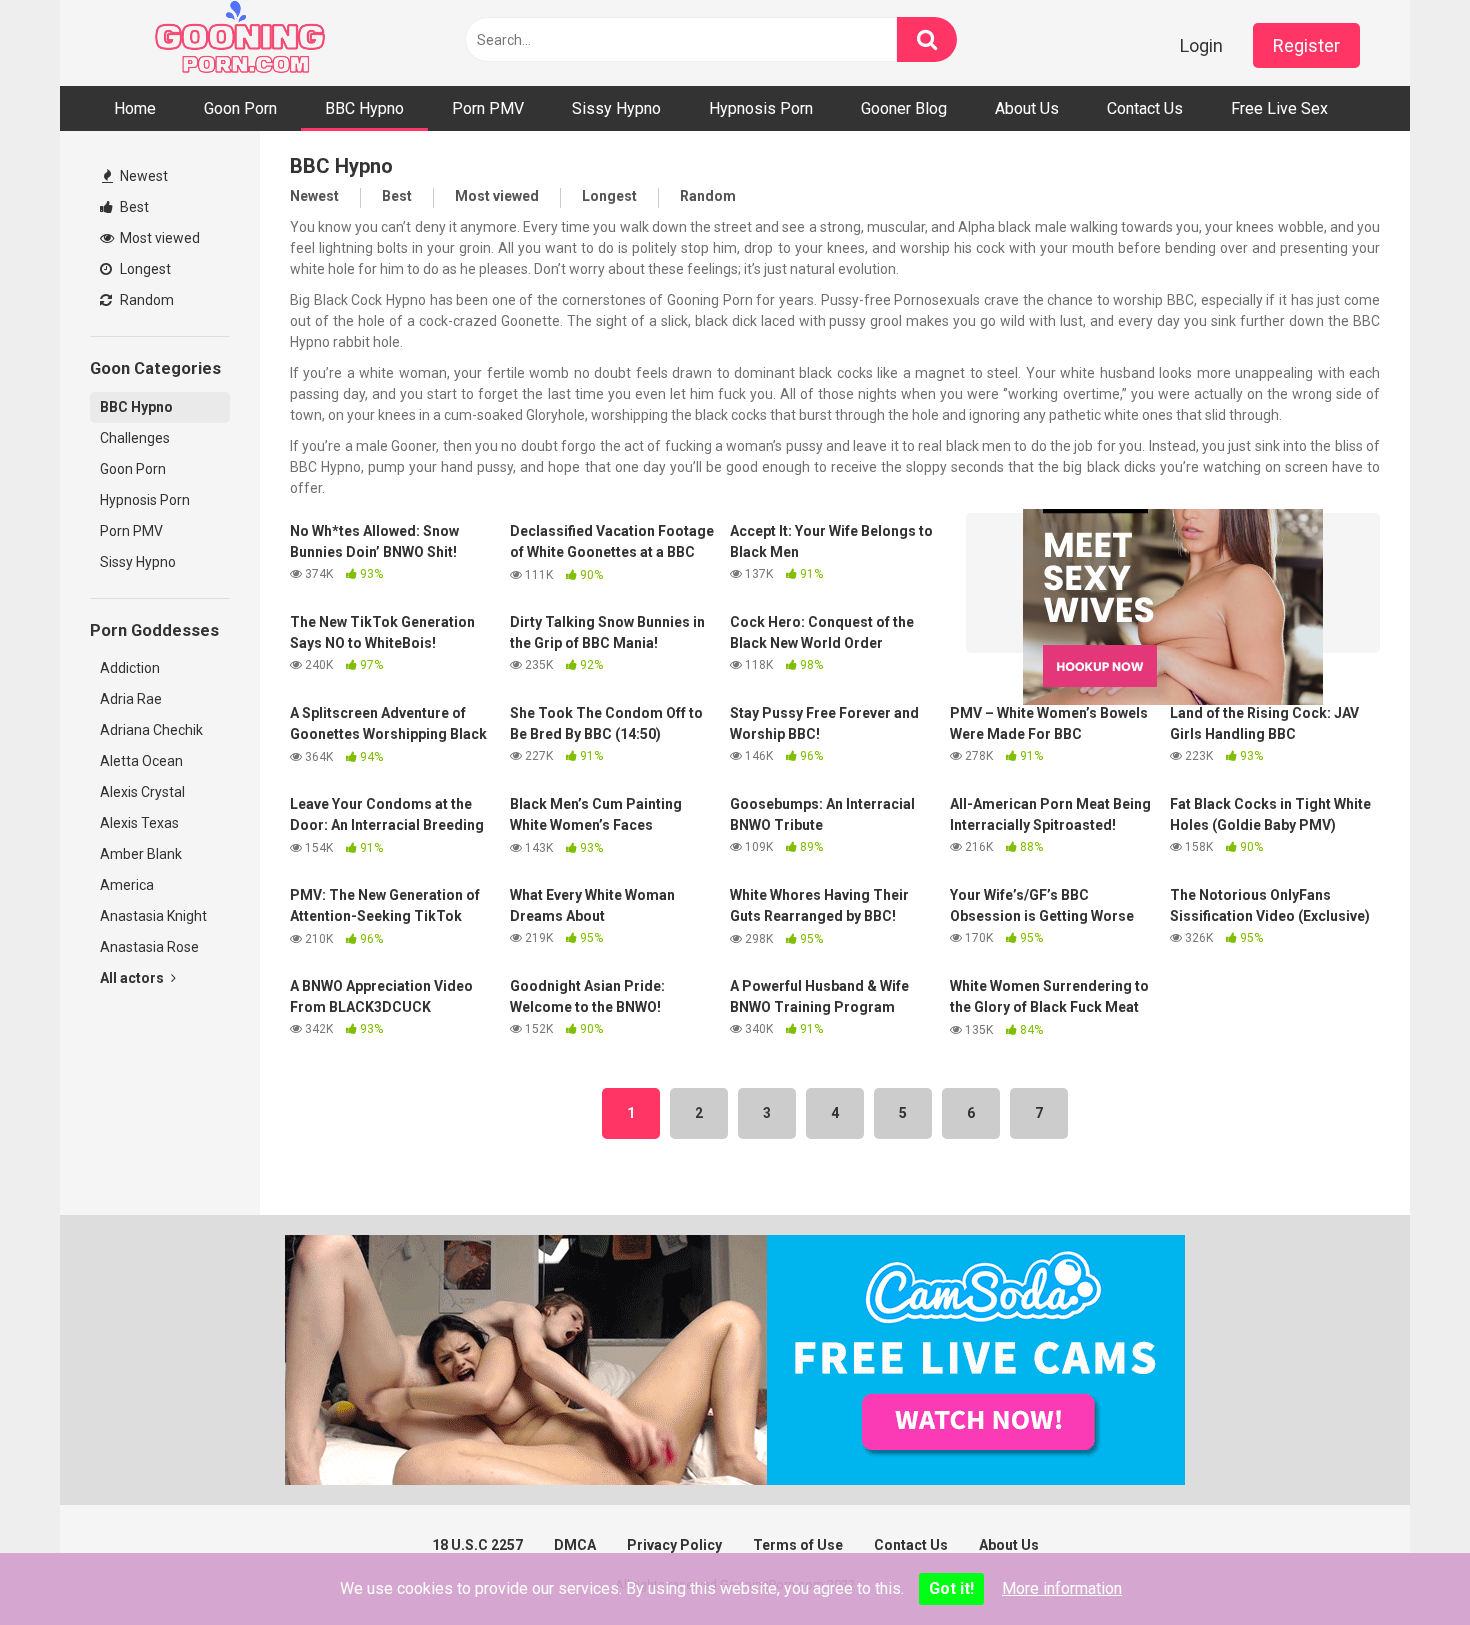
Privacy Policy (674, 1545)
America (127, 885)
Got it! (951, 1588)
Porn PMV (488, 108)
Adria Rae (131, 699)
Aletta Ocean (141, 761)
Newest (142, 176)
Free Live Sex (1279, 108)
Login (1201, 45)
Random (145, 300)
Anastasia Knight (153, 916)
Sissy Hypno (616, 108)
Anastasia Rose (149, 947)
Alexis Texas (139, 823)
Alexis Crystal (142, 792)
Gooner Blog (904, 108)
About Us (1027, 108)
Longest (144, 269)
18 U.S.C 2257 (477, 1545)
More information (1062, 1588)
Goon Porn (240, 108)
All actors (133, 978)
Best (133, 207)
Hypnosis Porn (761, 108)
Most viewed (158, 238)
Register (1306, 45)
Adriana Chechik (151, 730)
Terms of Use (798, 1545)
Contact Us (1145, 108)
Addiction (130, 668)
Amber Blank (141, 854)
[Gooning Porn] (240, 43)
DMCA (575, 1545)
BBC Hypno (364, 108)
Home (135, 108)
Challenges (135, 438)
